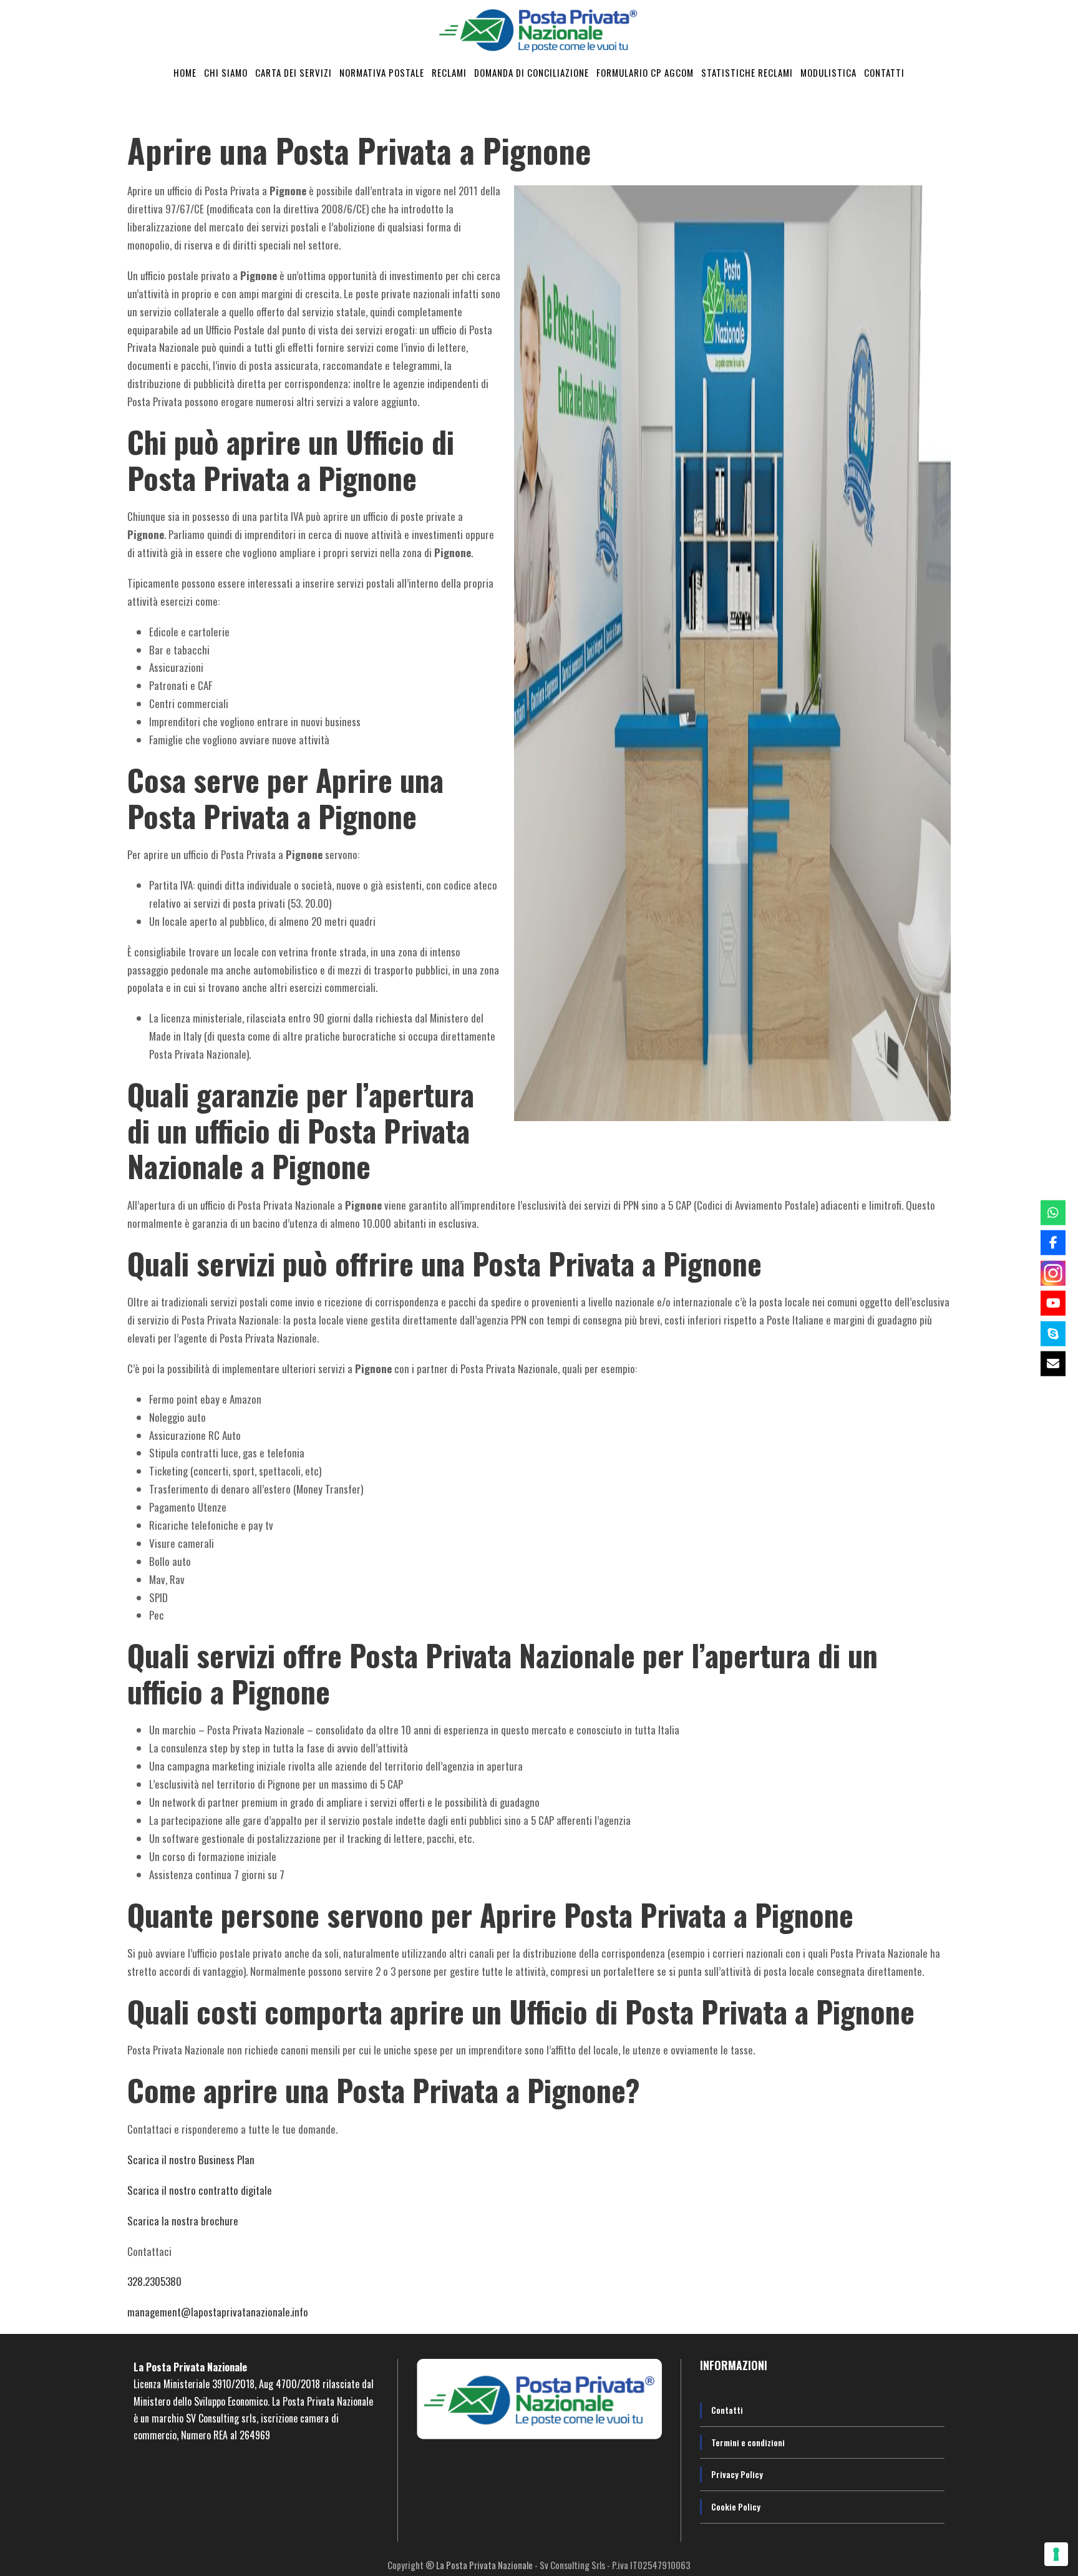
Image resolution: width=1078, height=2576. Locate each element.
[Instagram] (1053, 1273)
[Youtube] (1053, 1303)
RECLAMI (449, 72)
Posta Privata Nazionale (197, 2367)
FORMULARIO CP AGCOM (645, 72)
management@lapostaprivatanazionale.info (218, 2312)
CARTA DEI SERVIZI (294, 72)
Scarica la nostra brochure (183, 2221)
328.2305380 (154, 2281)
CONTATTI (884, 72)
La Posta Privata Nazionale (485, 2565)
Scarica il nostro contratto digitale (200, 2190)
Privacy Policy (737, 2474)
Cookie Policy (736, 2506)
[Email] (1053, 1364)
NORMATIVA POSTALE (382, 72)
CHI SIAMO (226, 72)
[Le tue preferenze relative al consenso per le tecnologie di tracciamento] (1056, 2554)
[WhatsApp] (1053, 1212)
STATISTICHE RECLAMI (747, 72)
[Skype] (1053, 1333)
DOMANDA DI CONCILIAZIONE (532, 72)
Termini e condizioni (748, 2442)
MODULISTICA (828, 72)
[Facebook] (1053, 1243)
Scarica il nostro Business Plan (191, 2160)
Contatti (727, 2410)
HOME (185, 72)
